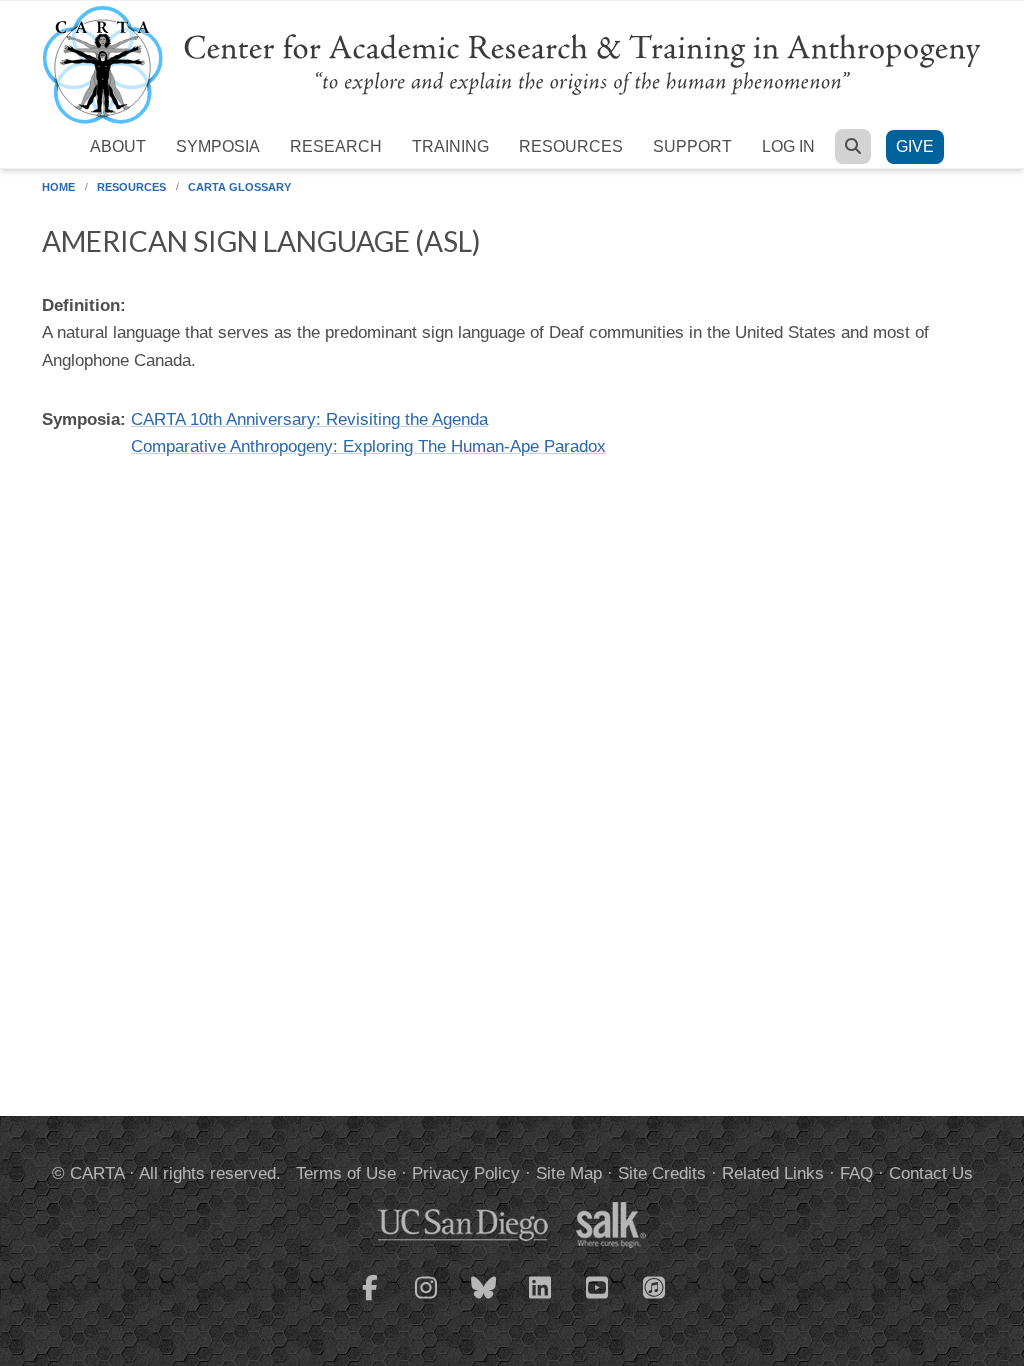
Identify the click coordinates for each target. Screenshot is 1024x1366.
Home (58, 187)
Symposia (218, 146)
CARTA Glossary (239, 187)
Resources (571, 146)
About (118, 146)
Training (450, 146)
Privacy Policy (466, 1173)
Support (692, 146)
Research (336, 146)
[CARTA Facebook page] (370, 1300)
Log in (788, 146)
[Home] (512, 63)
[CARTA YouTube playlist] (598, 1300)
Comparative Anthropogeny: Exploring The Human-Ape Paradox (368, 446)
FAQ (856, 1173)
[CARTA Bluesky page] (484, 1300)
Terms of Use (346, 1173)
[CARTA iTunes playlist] (655, 1286)
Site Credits (662, 1173)
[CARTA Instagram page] (427, 1300)
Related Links (773, 1173)
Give (915, 146)
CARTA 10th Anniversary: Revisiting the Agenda (309, 419)
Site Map (569, 1173)
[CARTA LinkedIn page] (541, 1300)
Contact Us (931, 1173)
